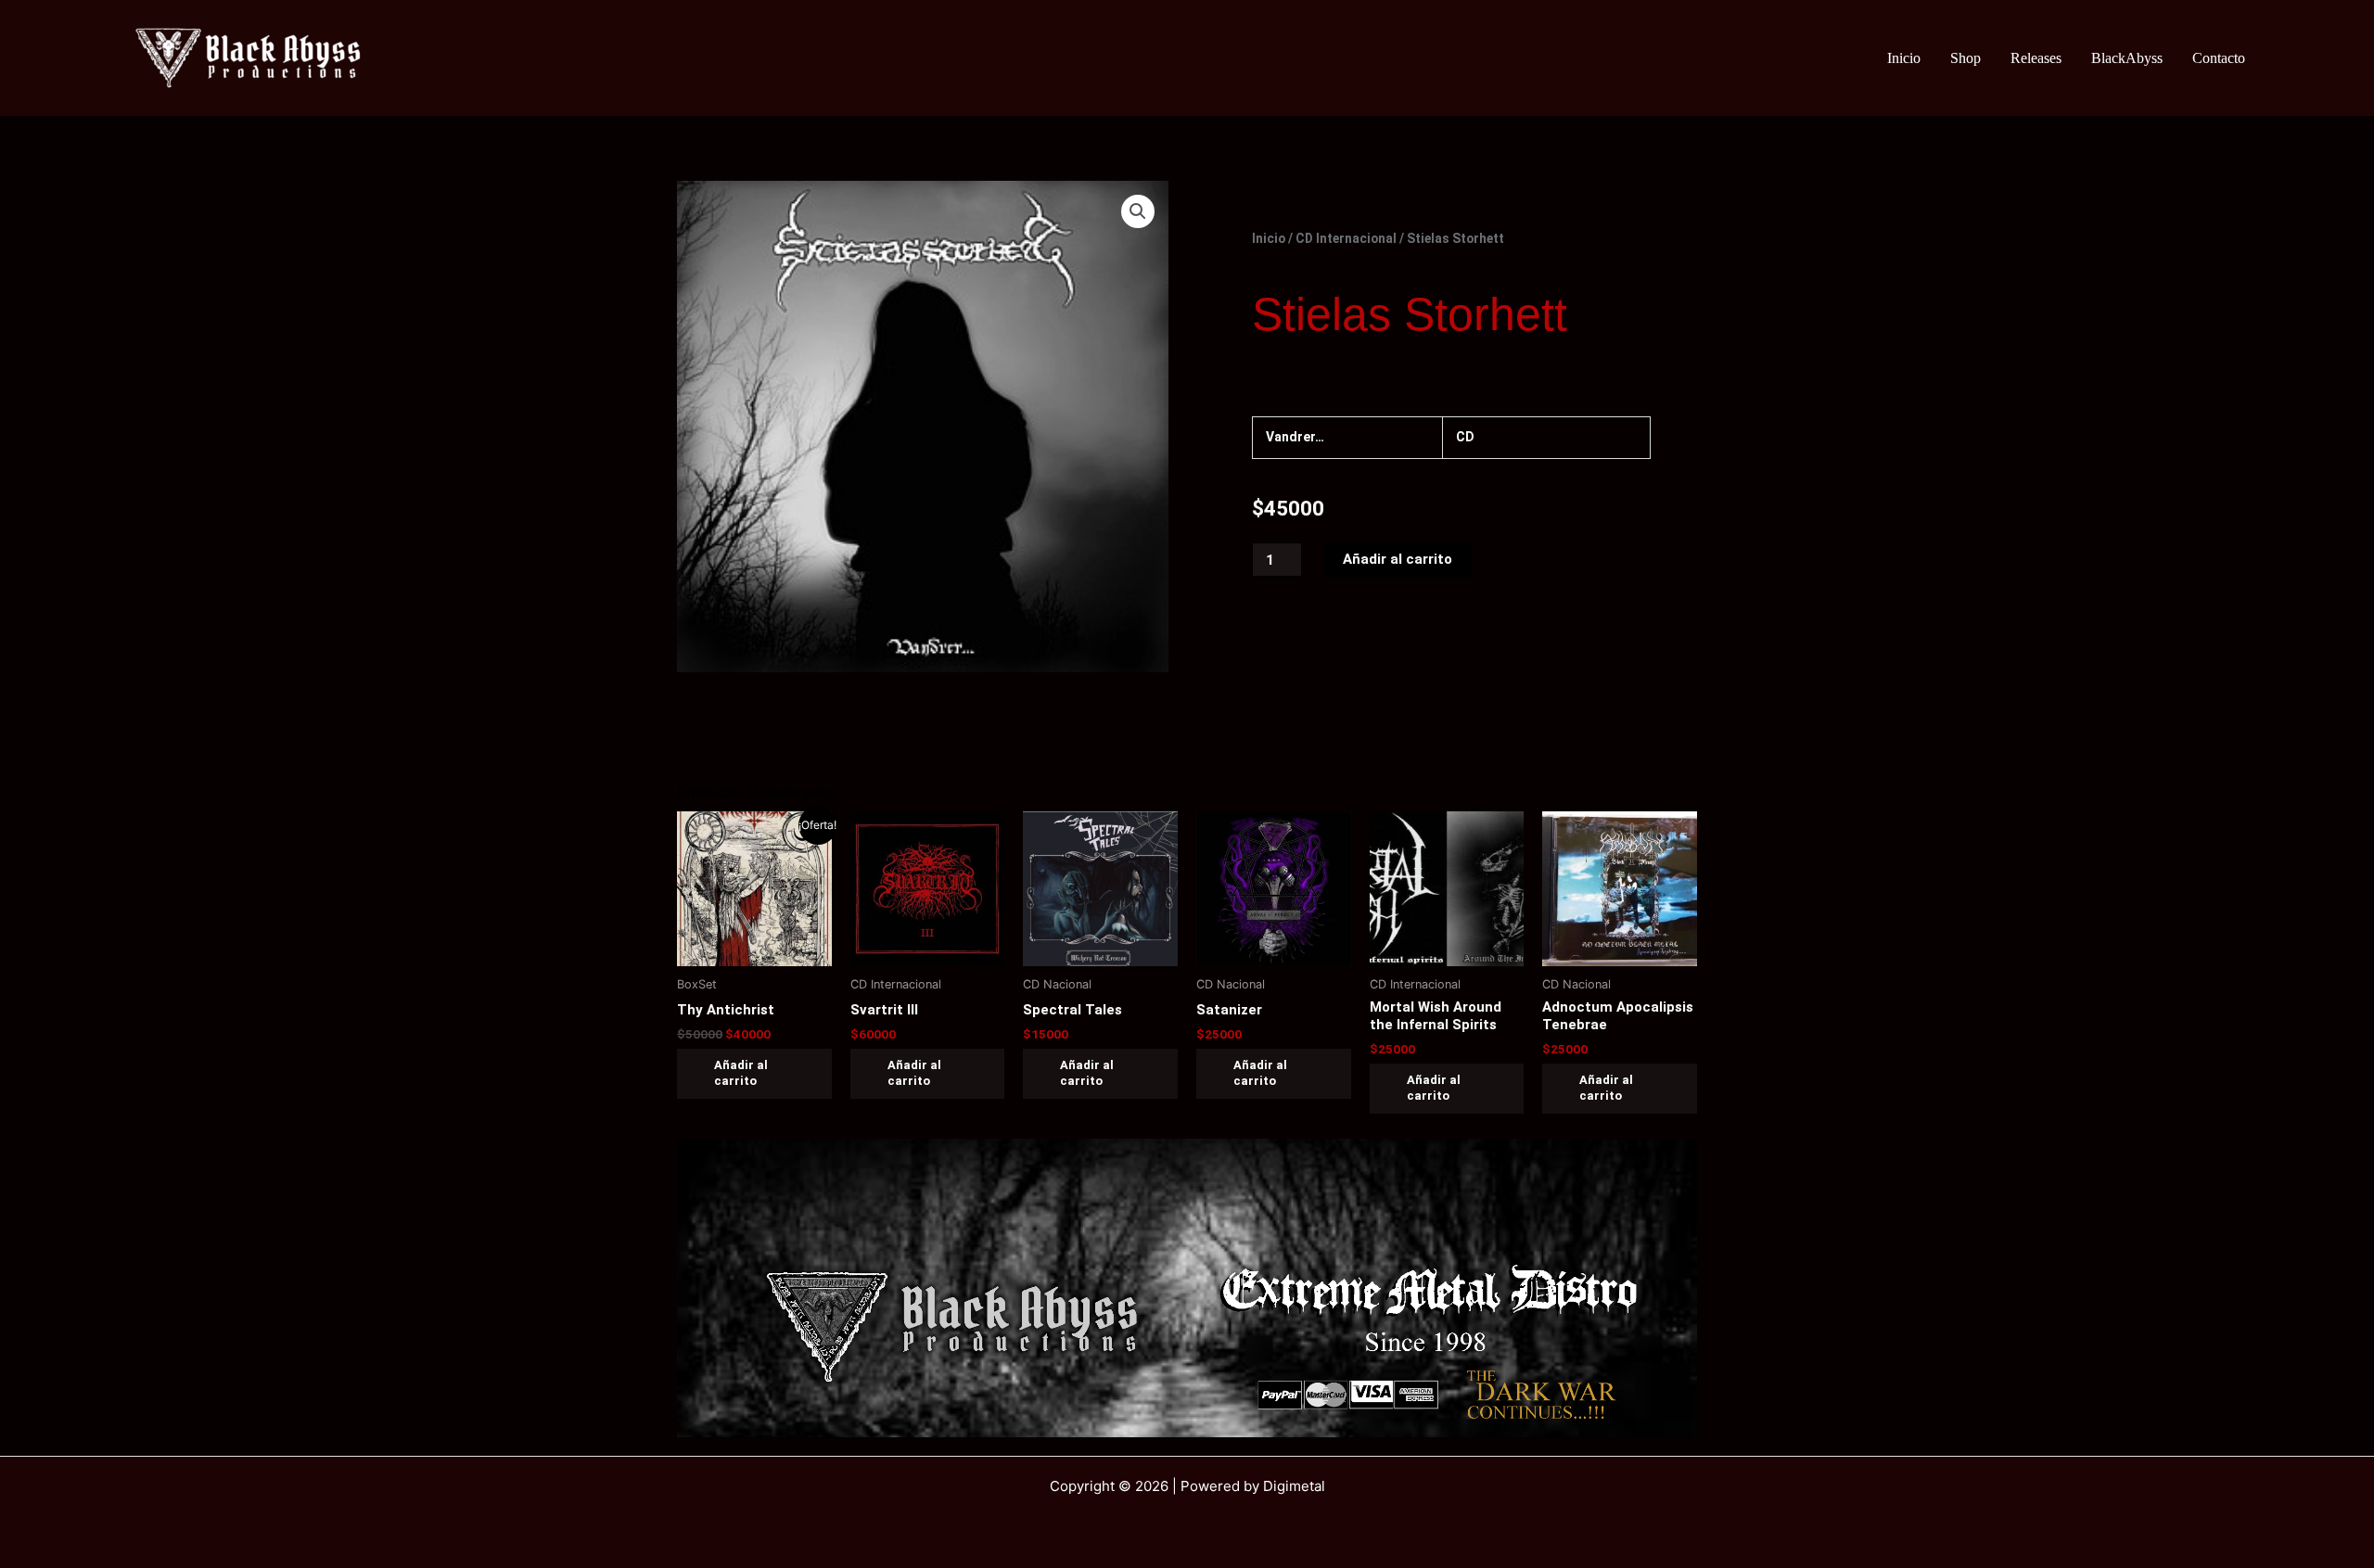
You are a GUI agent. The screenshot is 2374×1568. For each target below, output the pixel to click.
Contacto (2219, 58)
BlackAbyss (2127, 58)
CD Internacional (1346, 238)
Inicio (1904, 58)
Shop (1966, 58)
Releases (2036, 58)
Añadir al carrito (1398, 559)
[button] (1138, 211)
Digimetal (1294, 1486)
